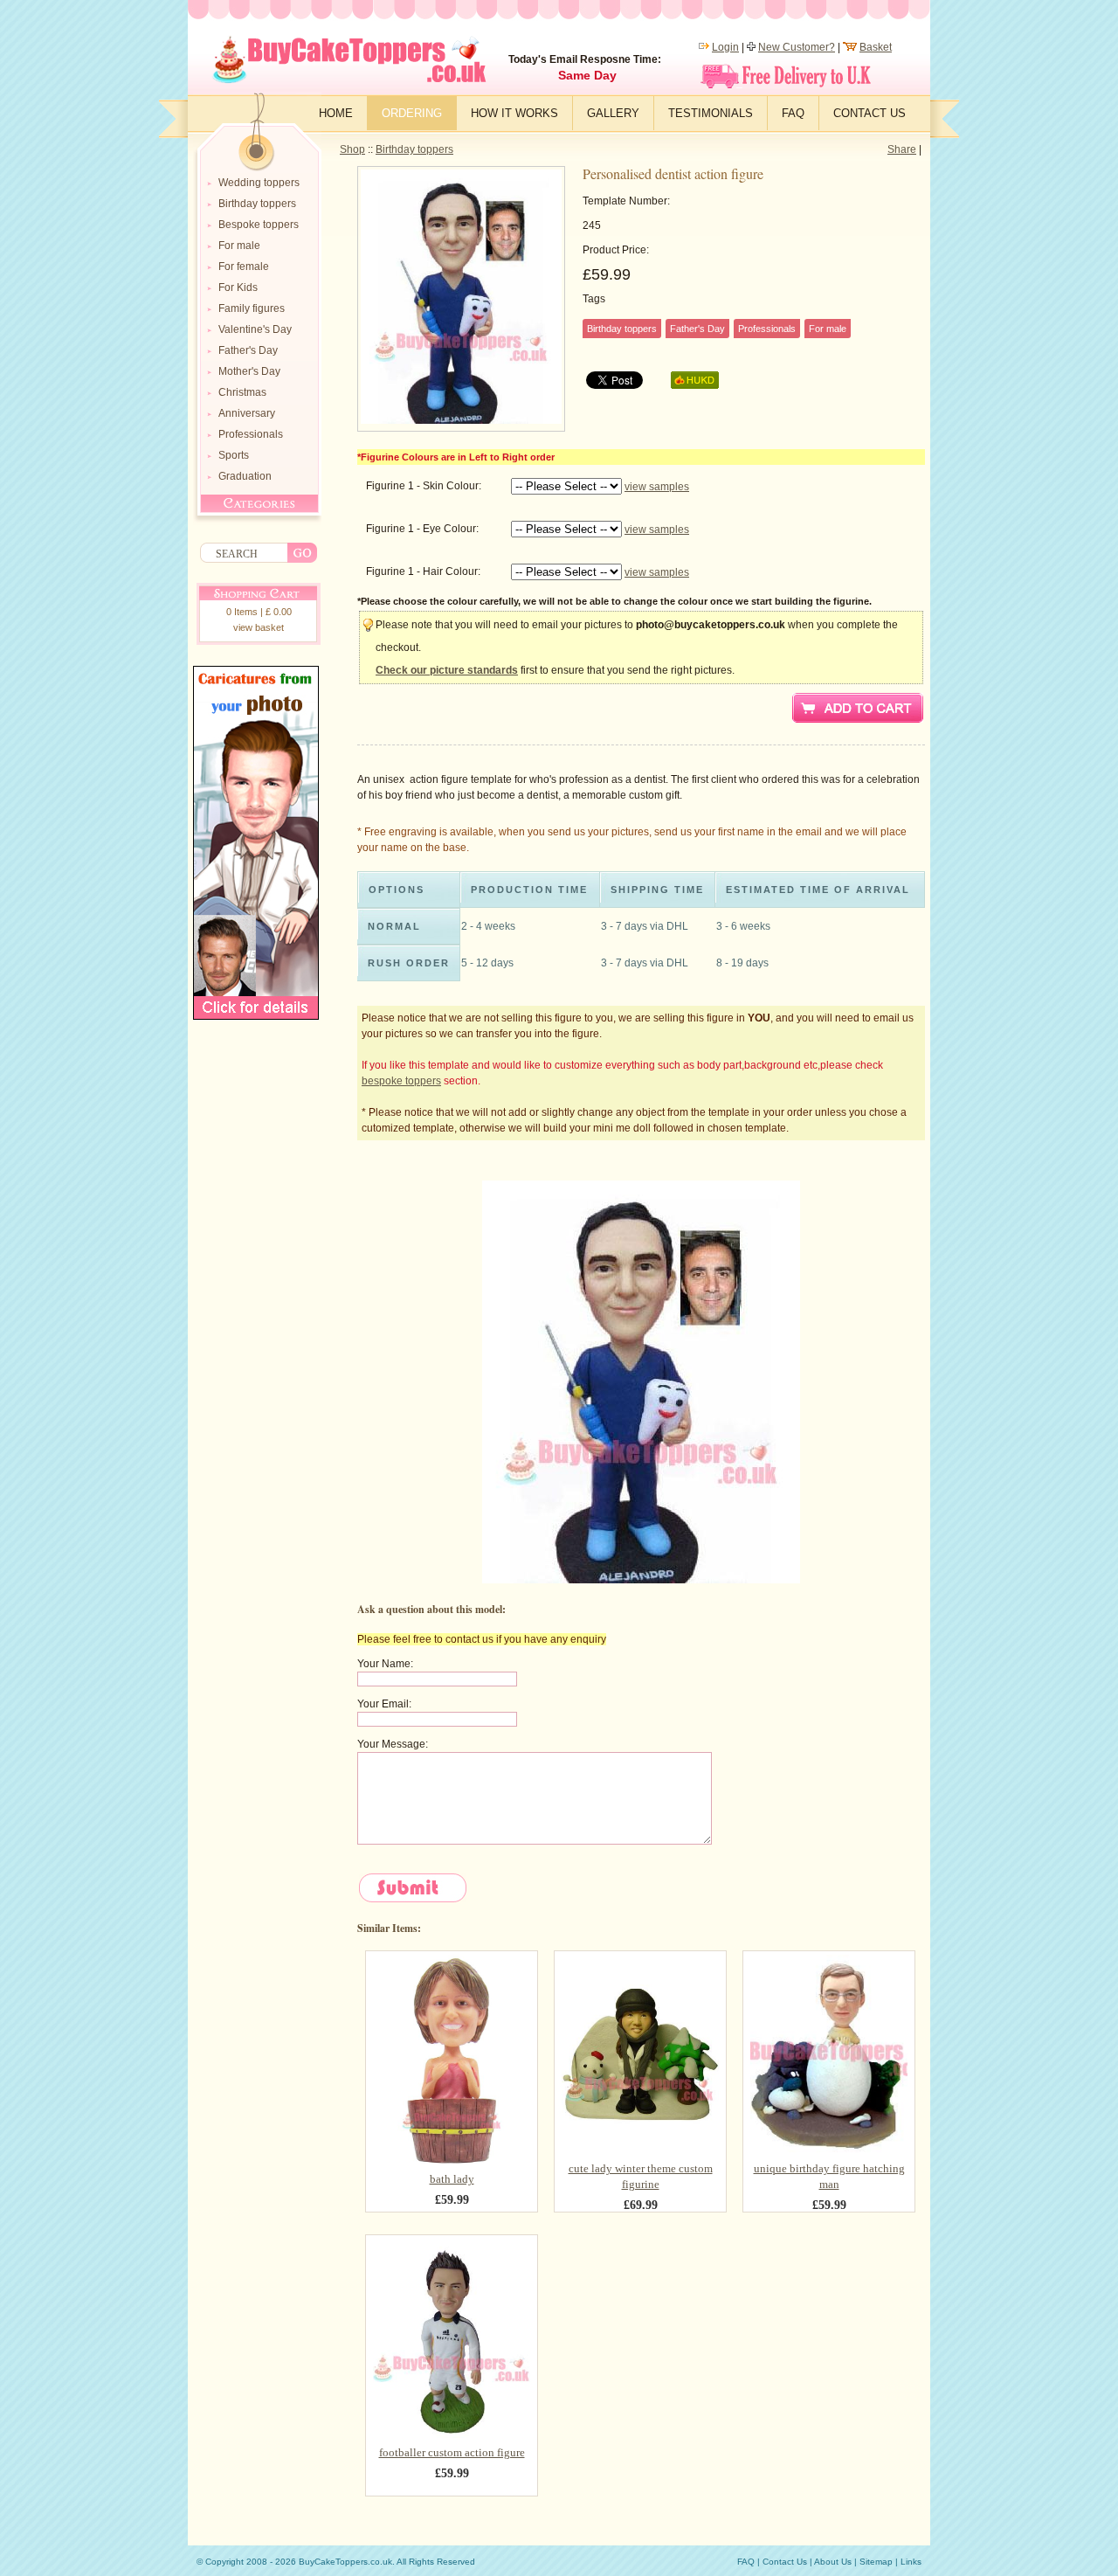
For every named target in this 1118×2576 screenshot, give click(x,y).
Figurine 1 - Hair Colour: (423, 571)
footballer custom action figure (452, 2452)
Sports (234, 455)
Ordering (412, 113)
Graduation (245, 476)
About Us (833, 2562)
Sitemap (876, 2562)
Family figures (252, 308)
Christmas (242, 392)
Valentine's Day (255, 329)
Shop (352, 149)
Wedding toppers (259, 183)
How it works (514, 113)
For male (239, 246)
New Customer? (797, 47)
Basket (876, 47)
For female (244, 267)
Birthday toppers (414, 149)
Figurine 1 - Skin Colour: (424, 486)
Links (911, 2562)
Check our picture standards (447, 670)
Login (725, 47)
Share (902, 149)
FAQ (793, 113)
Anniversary (247, 413)
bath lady (452, 2179)
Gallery (613, 113)
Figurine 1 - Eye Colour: (422, 529)
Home (336, 113)
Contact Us (870, 113)
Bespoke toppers (259, 225)
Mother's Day (249, 371)
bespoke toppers (401, 1081)
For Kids (238, 287)
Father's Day (248, 350)
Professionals (251, 434)
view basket (259, 627)
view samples (657, 487)
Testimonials (711, 113)
